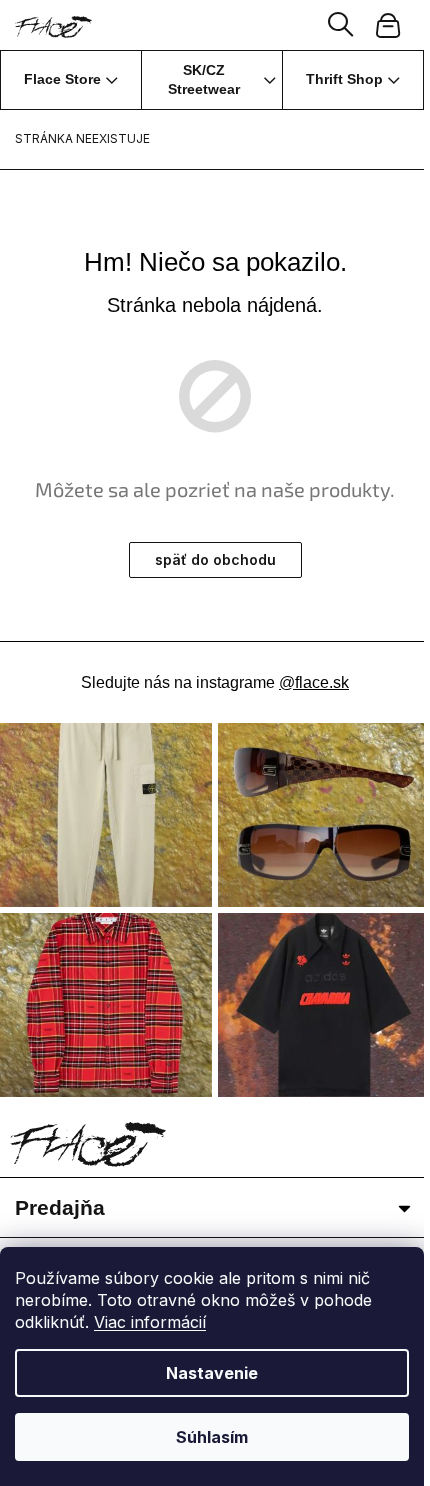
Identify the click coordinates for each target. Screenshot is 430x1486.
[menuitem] (71, 80)
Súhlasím (212, 1437)
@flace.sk (314, 682)
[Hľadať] (341, 25)
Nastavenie (212, 1373)
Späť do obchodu (215, 559)
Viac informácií (150, 1322)
